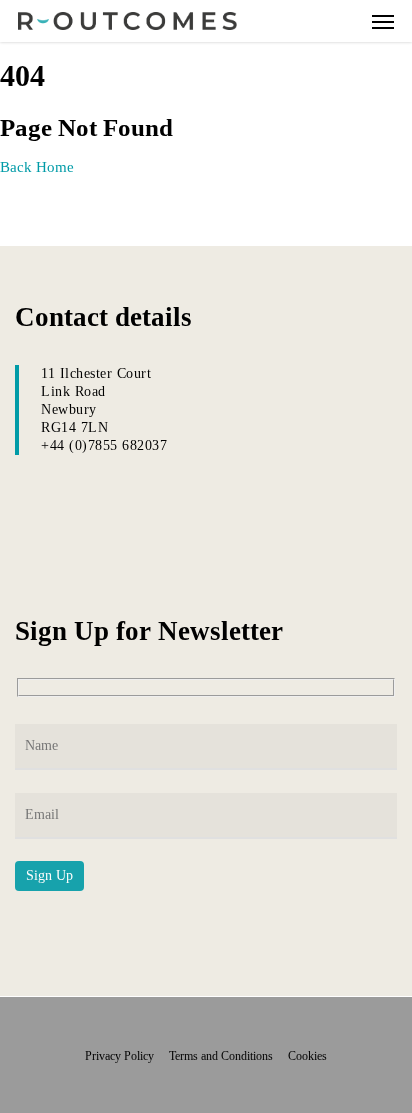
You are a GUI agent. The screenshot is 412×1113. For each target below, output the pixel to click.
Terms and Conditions (227, 1056)
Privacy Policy (125, 1056)
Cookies (307, 1056)
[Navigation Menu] (383, 21)
